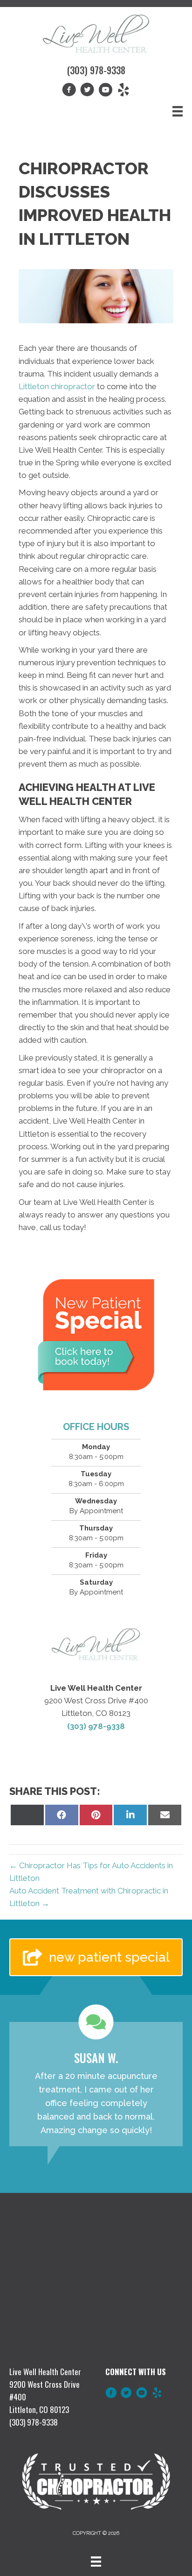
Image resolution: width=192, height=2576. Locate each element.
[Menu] (178, 111)
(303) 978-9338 (96, 70)
